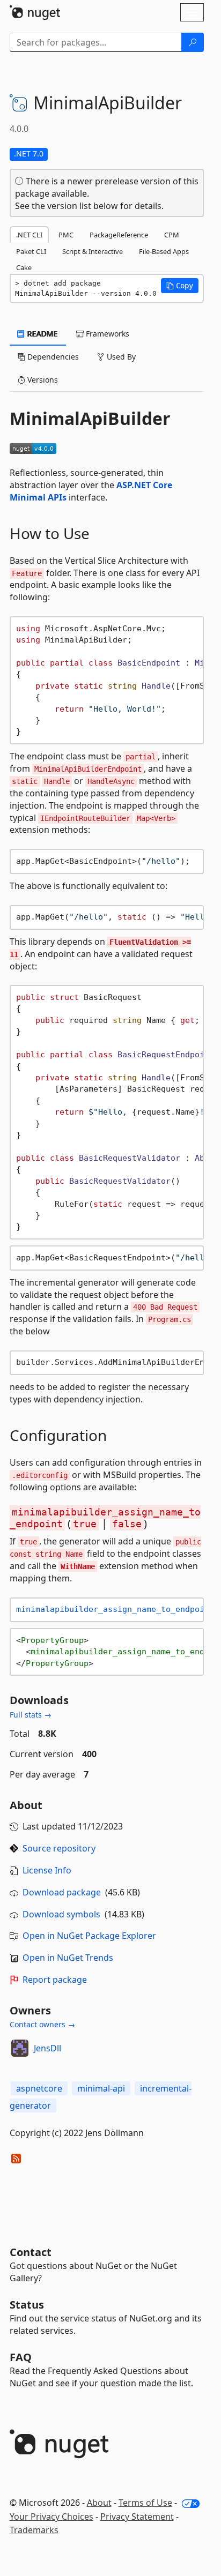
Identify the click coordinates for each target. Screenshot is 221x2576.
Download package (62, 1892)
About (99, 2503)
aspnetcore (39, 2088)
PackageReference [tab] (119, 235)
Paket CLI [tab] (31, 251)
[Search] (193, 42)
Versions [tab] (42, 380)
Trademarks (34, 2530)
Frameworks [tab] (106, 334)
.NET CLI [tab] (29, 235)
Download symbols (61, 1914)
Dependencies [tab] (52, 357)
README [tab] (42, 334)
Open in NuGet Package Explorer (89, 1936)
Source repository (59, 1848)
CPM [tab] (172, 235)
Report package (55, 1980)
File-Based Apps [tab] (164, 251)
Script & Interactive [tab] (93, 251)
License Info (47, 1870)
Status (27, 2305)
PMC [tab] (66, 235)
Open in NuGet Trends (68, 1958)
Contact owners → (42, 2024)
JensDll (47, 2048)
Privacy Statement (137, 2517)
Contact (31, 2252)
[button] (180, 286)
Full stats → (31, 1715)
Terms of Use (145, 2503)
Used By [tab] (120, 357)
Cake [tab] (24, 267)
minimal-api (101, 2088)
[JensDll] (20, 2048)
